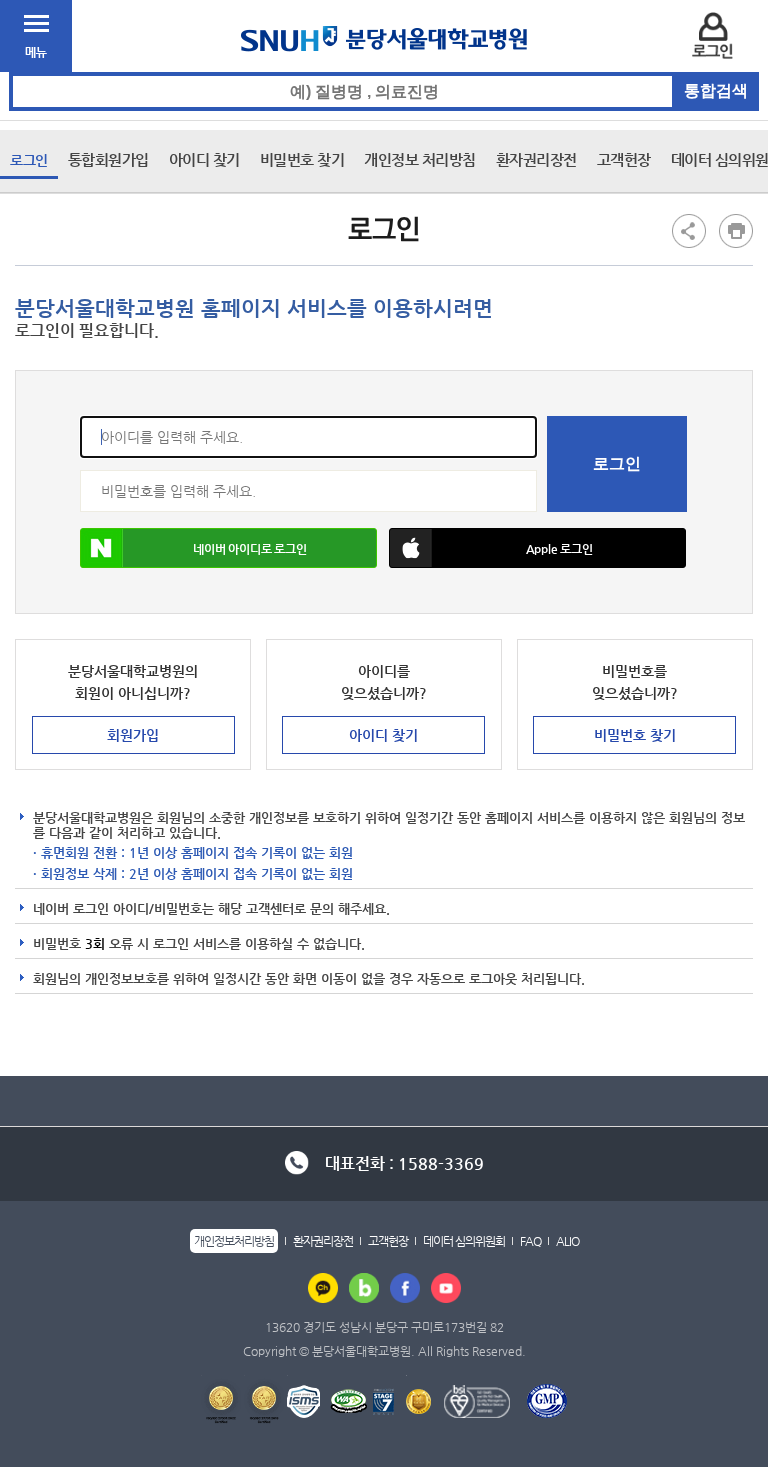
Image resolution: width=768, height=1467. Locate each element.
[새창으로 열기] (323, 1287)
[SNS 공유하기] (689, 230)
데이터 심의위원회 (464, 1241)
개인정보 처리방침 (420, 159)
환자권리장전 (536, 159)
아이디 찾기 (204, 159)
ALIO (567, 1241)
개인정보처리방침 (234, 1241)
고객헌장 (624, 159)
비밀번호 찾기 (302, 159)
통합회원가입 (108, 159)
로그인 (29, 160)
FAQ (530, 1241)
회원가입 (133, 735)
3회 (95, 943)
